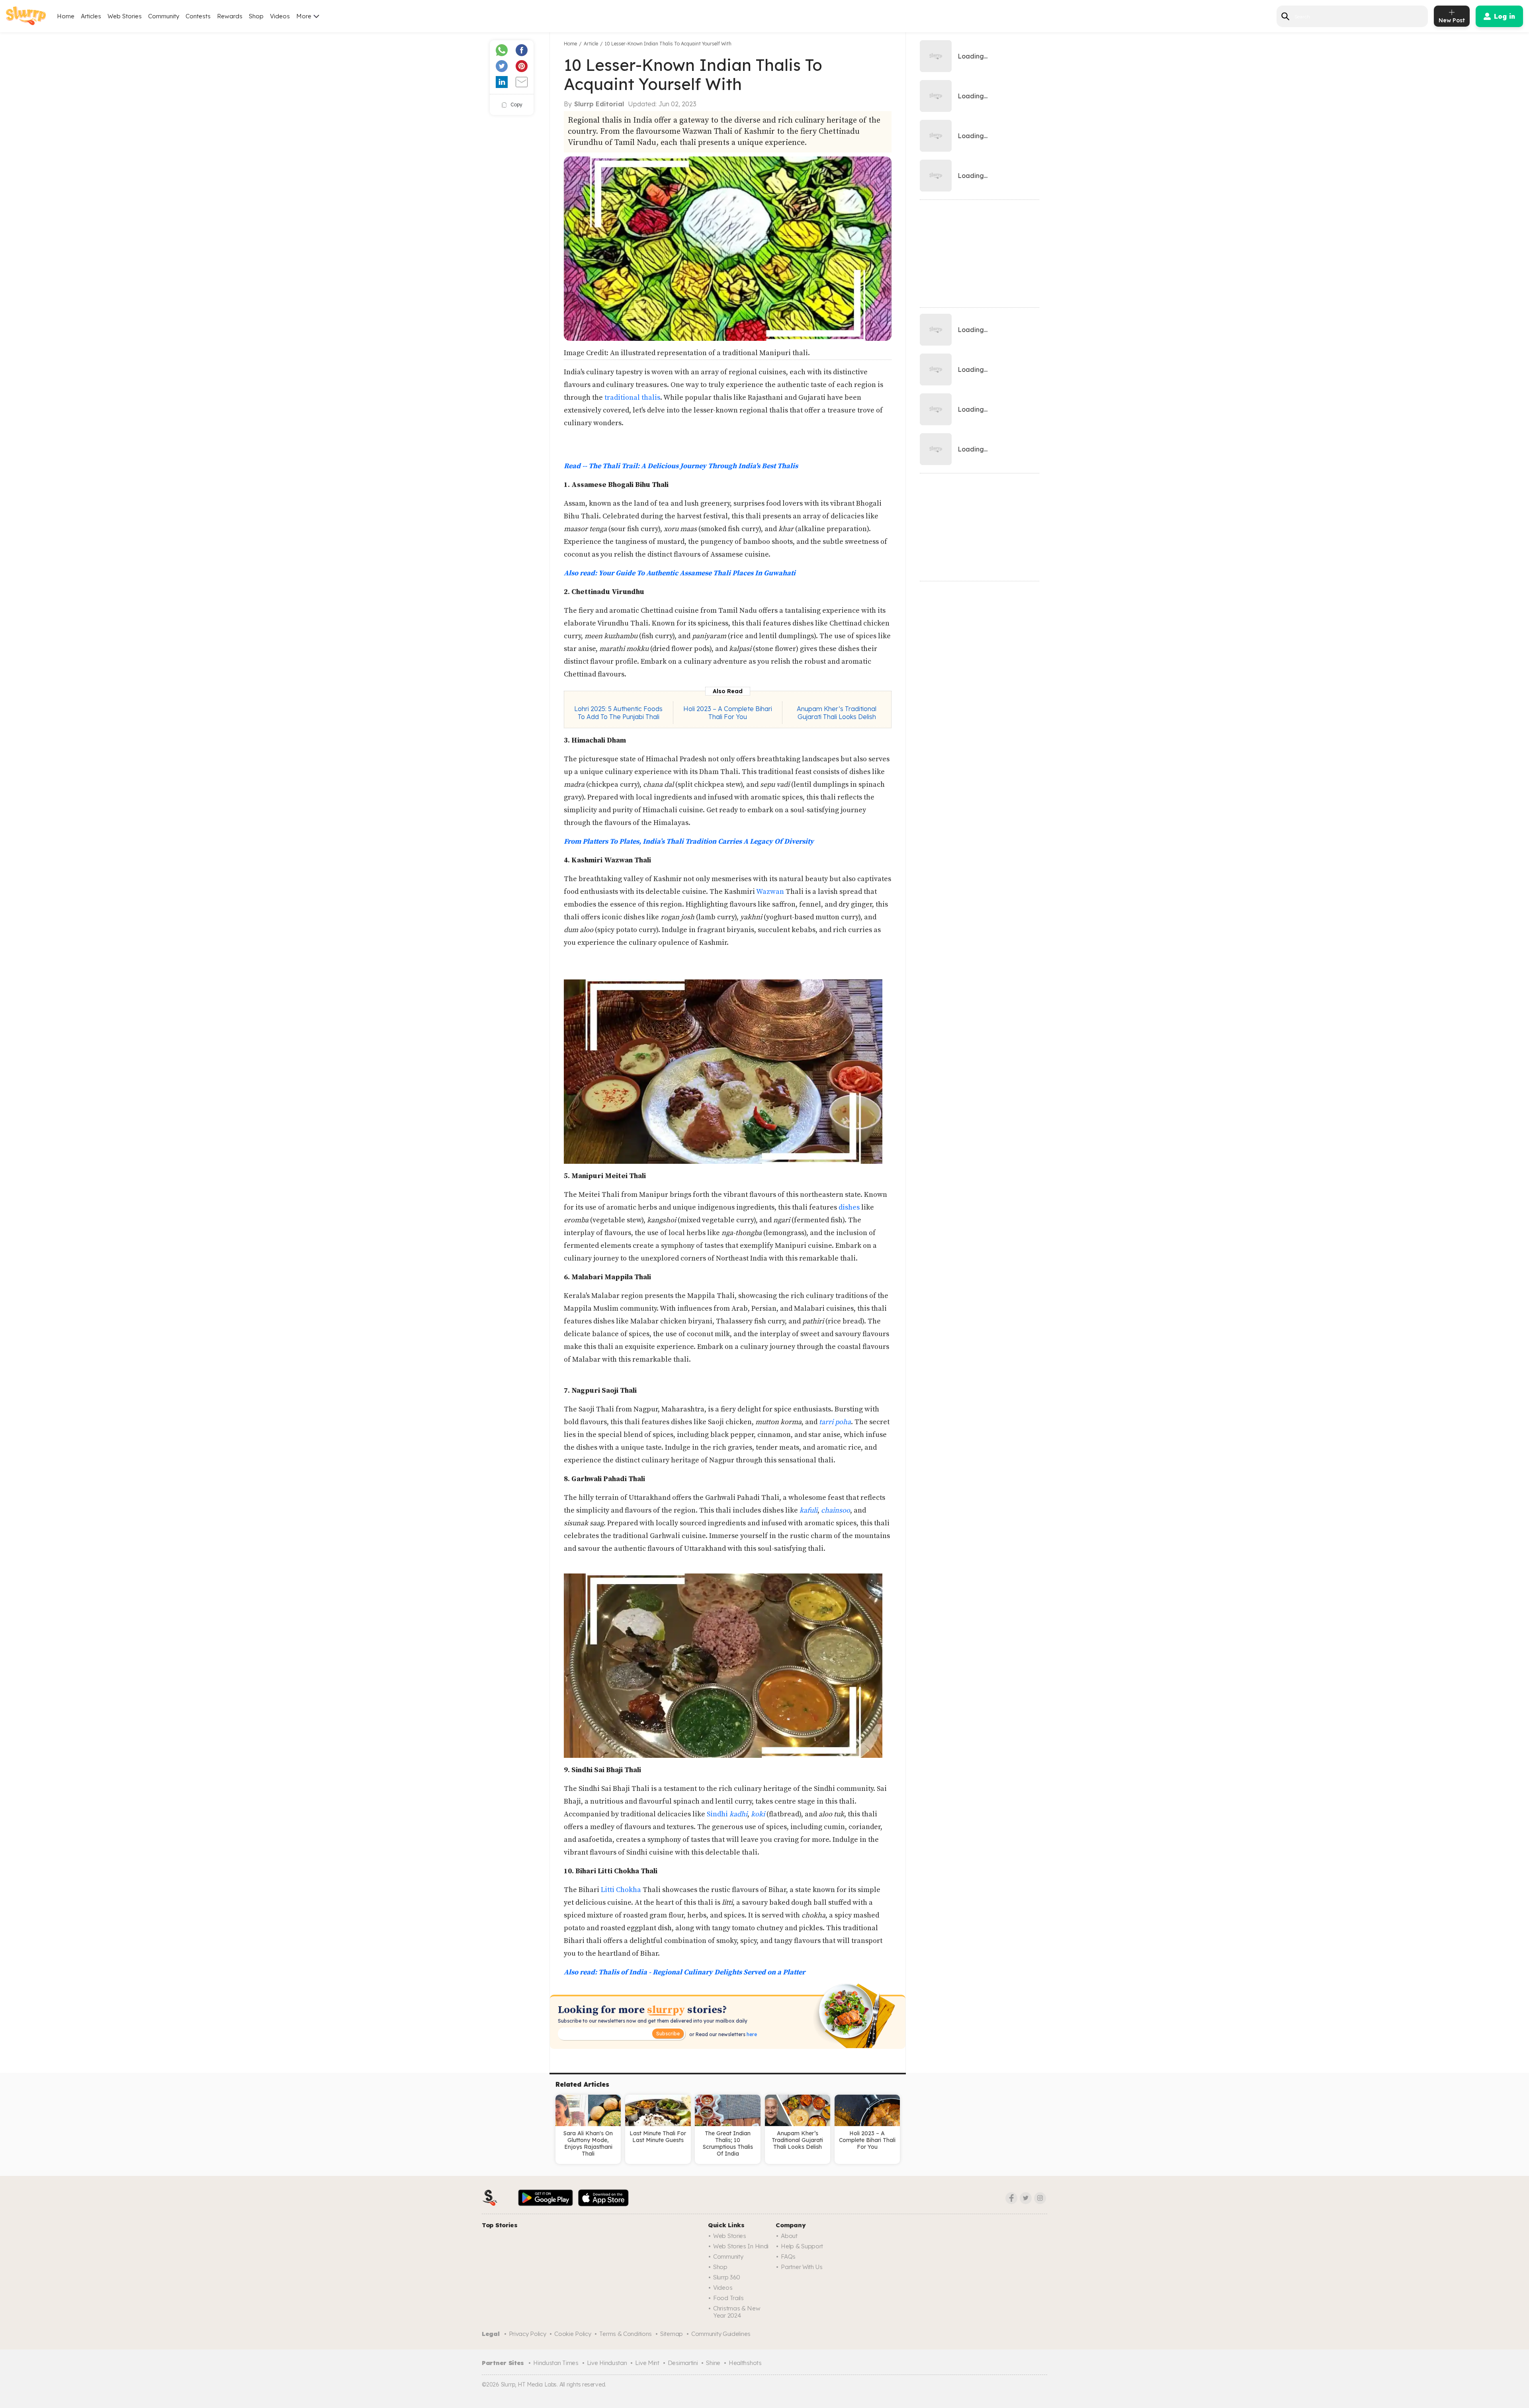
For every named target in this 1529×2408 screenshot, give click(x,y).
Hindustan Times (556, 2363)
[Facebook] (1011, 2198)
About (789, 2236)
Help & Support (802, 2246)
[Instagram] (1040, 2198)
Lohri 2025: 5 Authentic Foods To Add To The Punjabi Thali (618, 713)
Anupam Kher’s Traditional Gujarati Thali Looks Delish (837, 713)
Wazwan (770, 892)
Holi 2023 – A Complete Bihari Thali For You (728, 713)
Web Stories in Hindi (741, 2246)
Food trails (728, 2298)
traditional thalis (632, 398)
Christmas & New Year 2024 (737, 2312)
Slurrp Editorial (599, 104)
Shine (713, 2363)
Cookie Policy (573, 2334)
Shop (256, 16)
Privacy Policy (528, 2334)
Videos (280, 16)
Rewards (230, 16)
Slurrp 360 (727, 2277)
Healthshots (745, 2363)
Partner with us (802, 2267)
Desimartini (683, 2363)
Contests (198, 16)
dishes (849, 1207)
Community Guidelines (721, 2334)
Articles (91, 16)
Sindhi (727, 1814)
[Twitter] (1026, 2198)
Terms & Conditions (626, 2334)
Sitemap (672, 2334)
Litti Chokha (621, 1890)
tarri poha (835, 1422)
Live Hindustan (607, 2363)
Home (66, 16)
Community (164, 16)
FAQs (788, 2257)
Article (591, 44)
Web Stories (125, 16)
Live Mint (647, 2363)
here (751, 2034)
